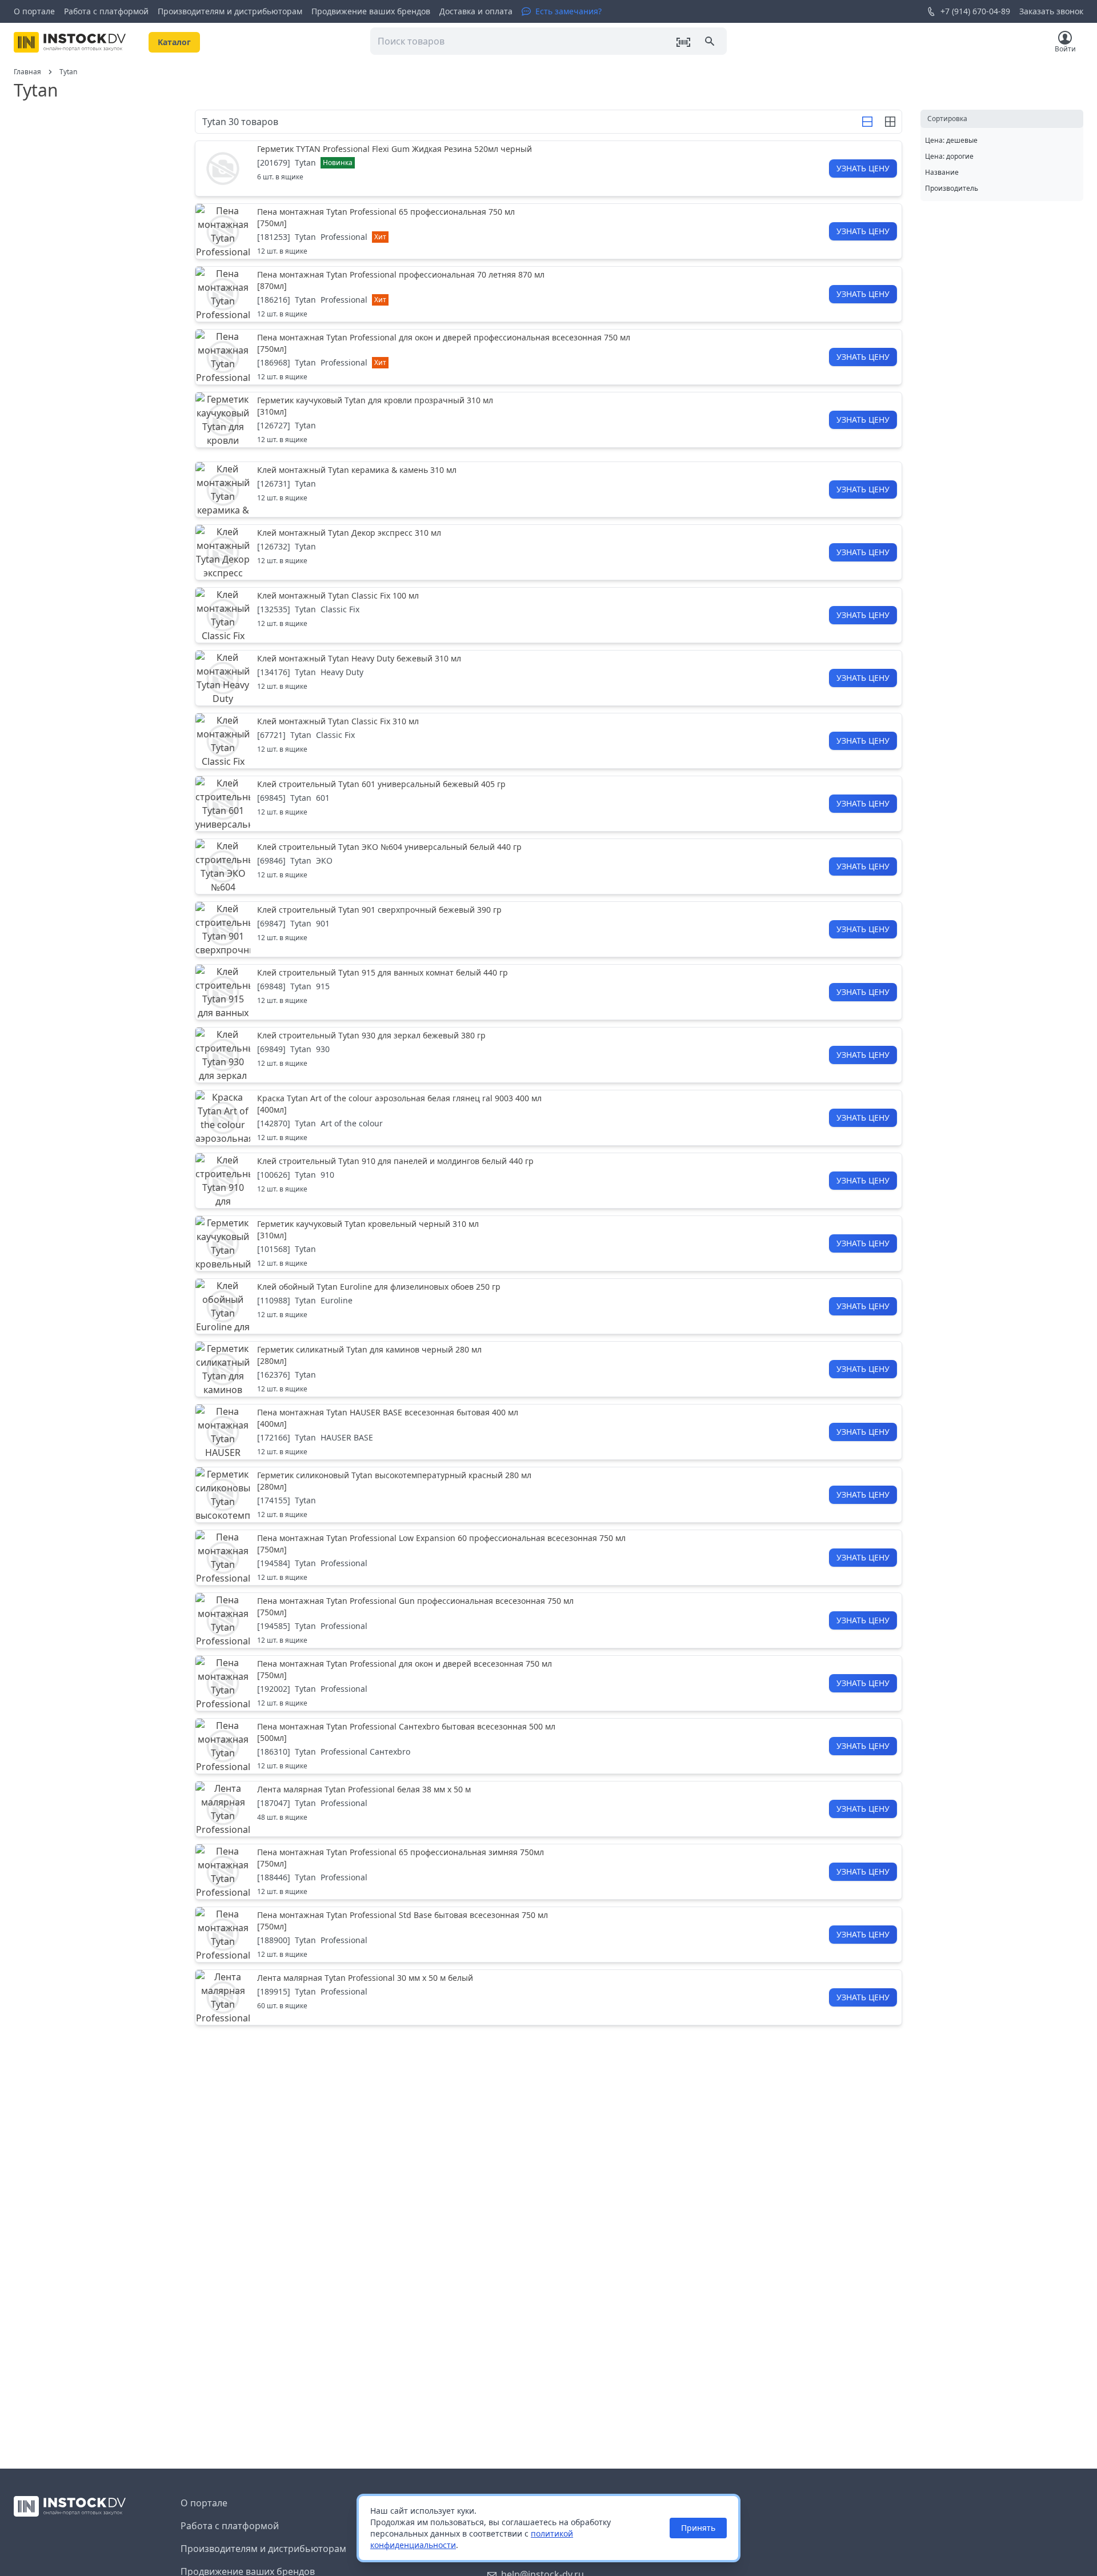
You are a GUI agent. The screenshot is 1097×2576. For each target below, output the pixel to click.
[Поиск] (711, 42)
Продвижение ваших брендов (371, 11)
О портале (34, 11)
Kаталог (174, 42)
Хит (380, 237)
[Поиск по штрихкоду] (683, 42)
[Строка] (867, 122)
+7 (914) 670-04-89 (975, 11)
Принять (698, 2528)
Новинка (338, 162)
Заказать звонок (1051, 11)
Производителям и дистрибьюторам (230, 11)
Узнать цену (863, 168)
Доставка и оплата (476, 11)
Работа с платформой (106, 11)
